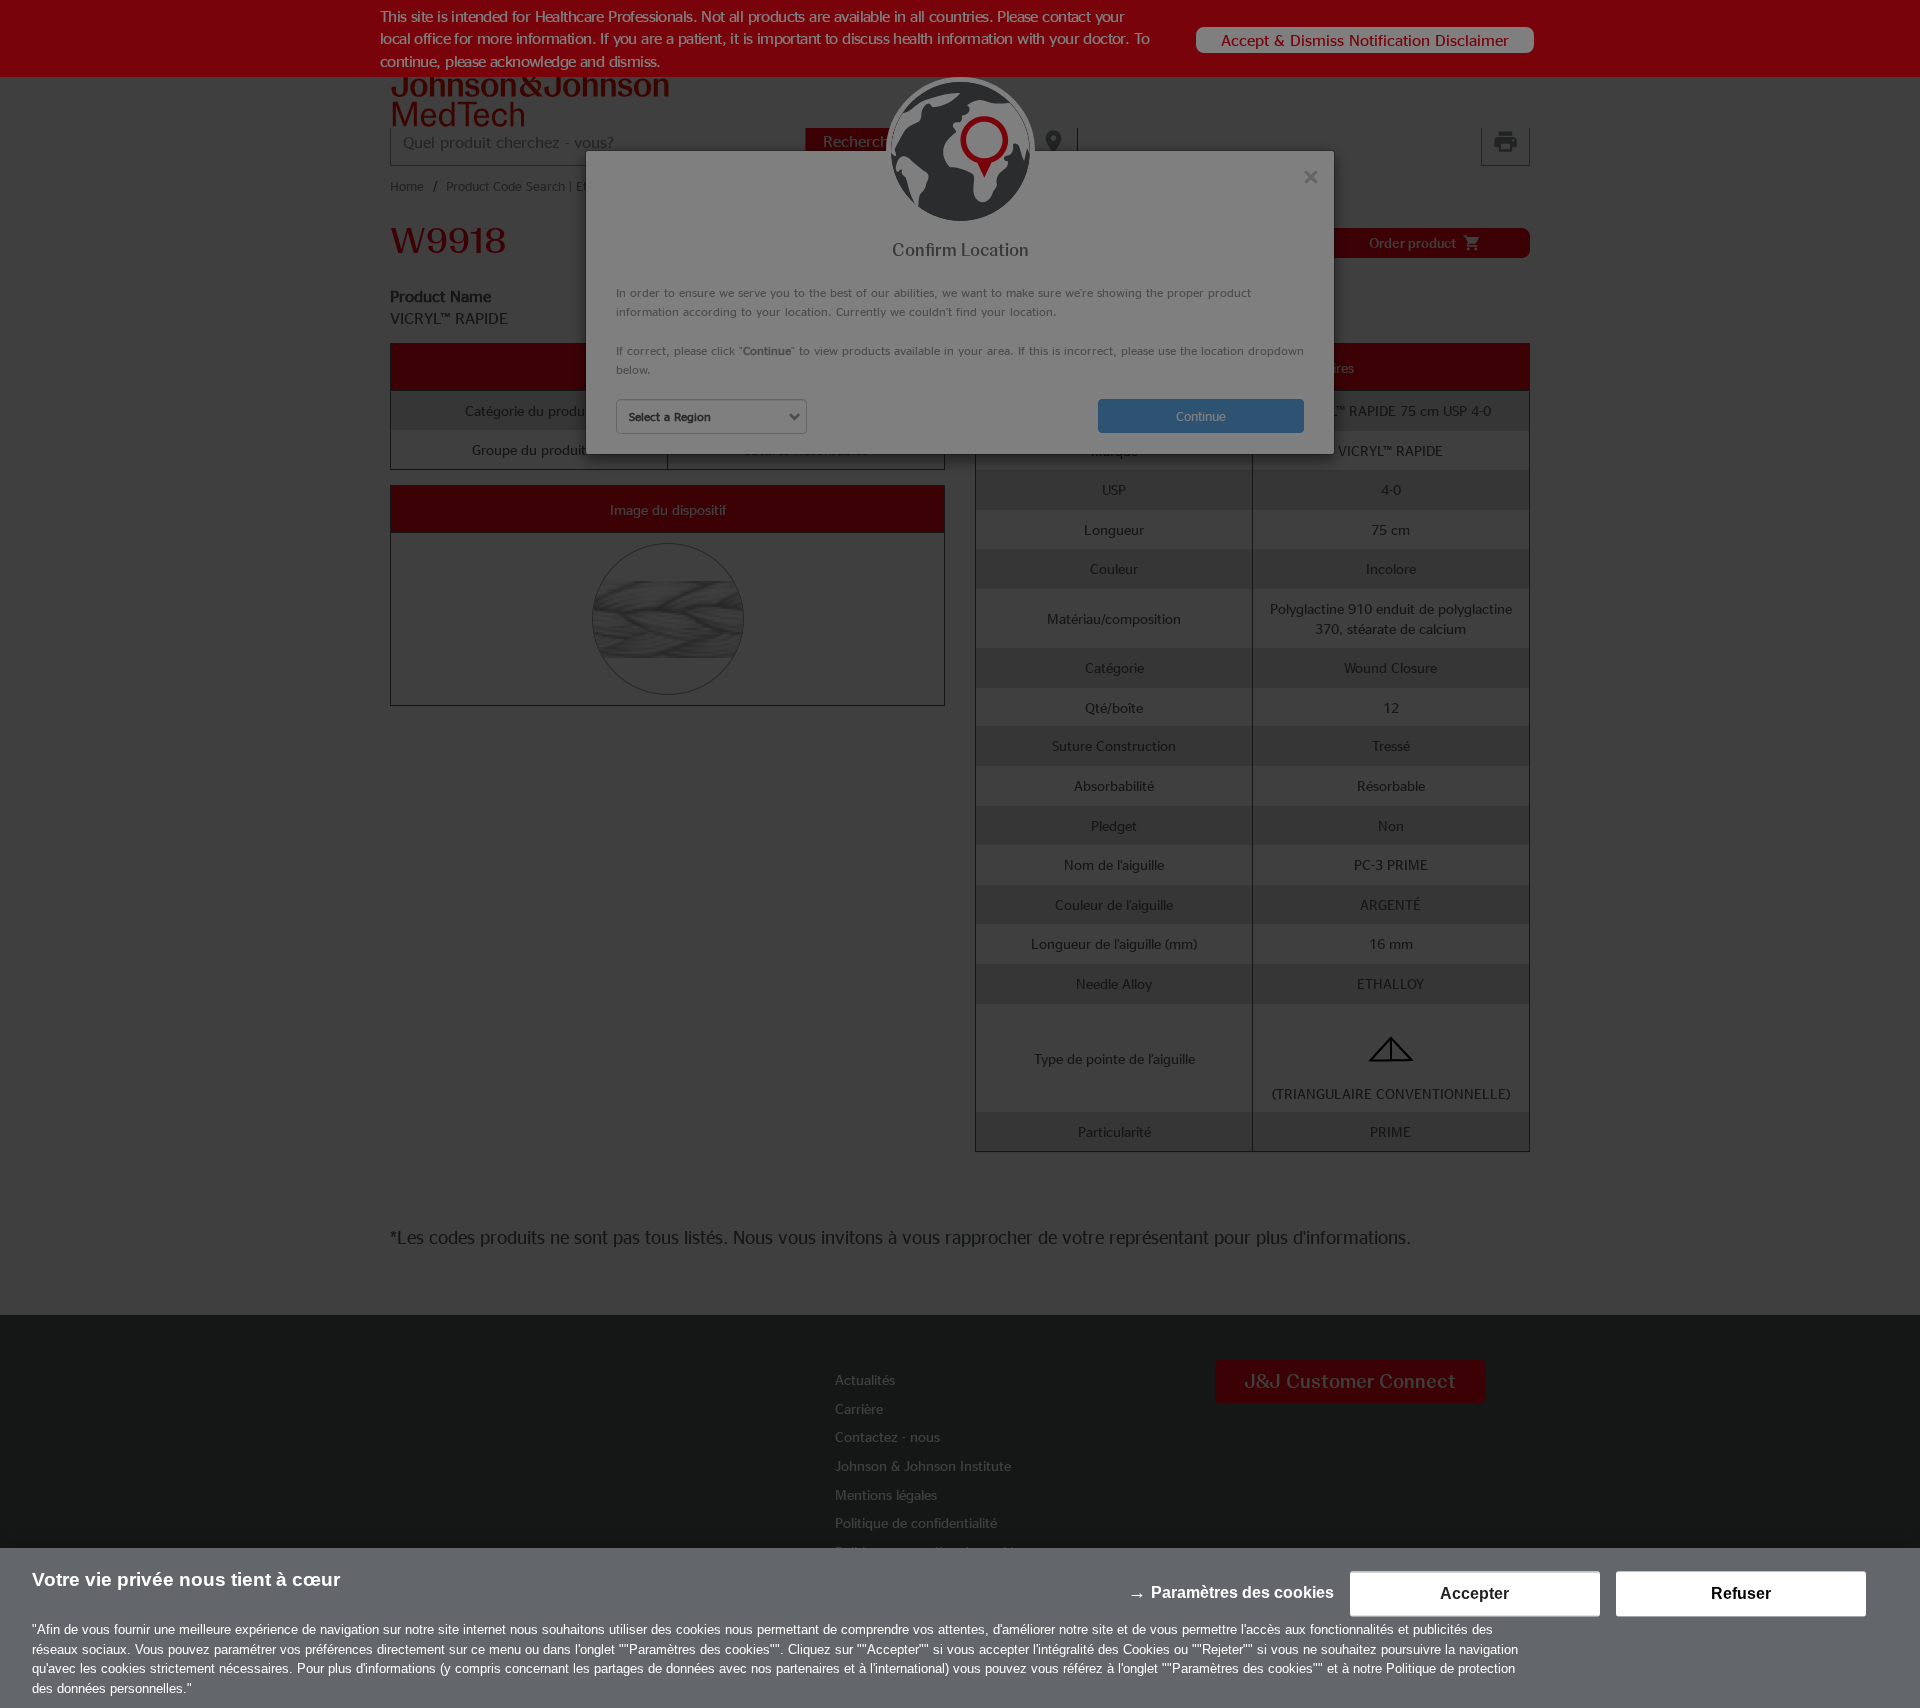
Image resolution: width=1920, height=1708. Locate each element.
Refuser (1741, 1594)
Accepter (1474, 1594)
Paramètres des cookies (1242, 1593)
